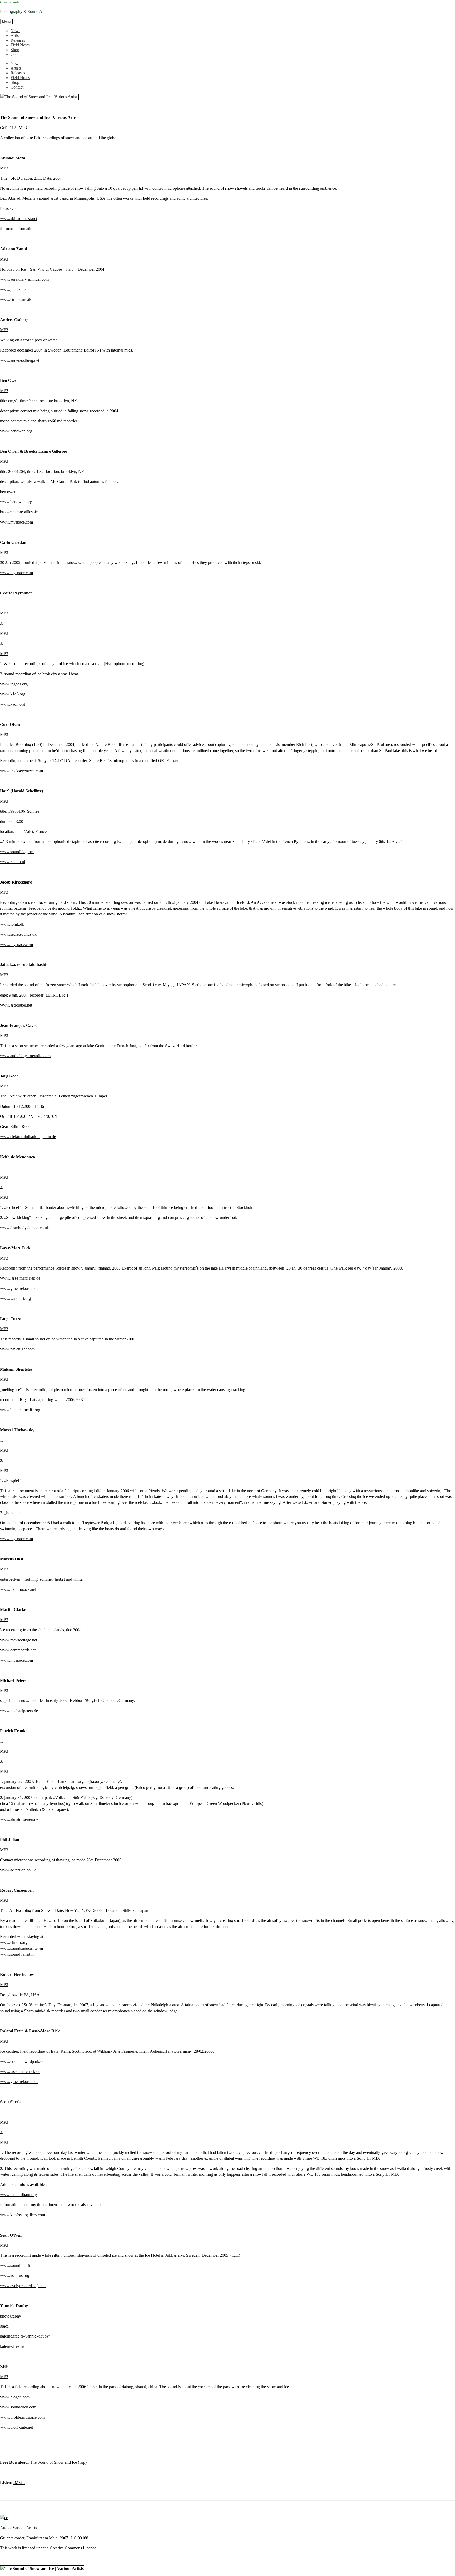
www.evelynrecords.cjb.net (23, 2286)
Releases (18, 40)
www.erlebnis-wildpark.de (22, 2062)
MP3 (4, 168)
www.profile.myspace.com (22, 2417)
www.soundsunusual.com (21, 1948)
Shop (15, 50)
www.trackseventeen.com (21, 771)
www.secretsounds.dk (18, 934)
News (15, 31)
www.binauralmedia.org (20, 1410)
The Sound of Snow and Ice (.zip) (58, 2462)
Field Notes (20, 45)
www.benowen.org (16, 431)
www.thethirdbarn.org (18, 2195)
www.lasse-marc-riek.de (20, 1278)
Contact (17, 54)
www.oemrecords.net (18, 1650)
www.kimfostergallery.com (23, 2215)
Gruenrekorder (10, 2)
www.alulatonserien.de (19, 1819)
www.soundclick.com (18, 2407)
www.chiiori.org (14, 1942)
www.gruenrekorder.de (19, 1288)
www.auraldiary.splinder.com (24, 279)
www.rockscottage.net (19, 1640)
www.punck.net (13, 289)
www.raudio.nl (13, 862)
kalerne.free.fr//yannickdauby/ (25, 2336)
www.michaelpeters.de (19, 1711)
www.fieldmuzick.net (18, 1589)
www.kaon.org (13, 704)
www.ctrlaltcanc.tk (16, 299)
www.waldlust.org (15, 1298)
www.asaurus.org (15, 2275)
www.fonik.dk (12, 924)
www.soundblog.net (17, 852)
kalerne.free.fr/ (12, 2346)
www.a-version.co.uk (18, 1870)
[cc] (4, 2518)
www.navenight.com (17, 1349)
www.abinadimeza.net (19, 219)
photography (11, 2316)
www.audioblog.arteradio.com (25, 1056)
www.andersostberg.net (20, 360)
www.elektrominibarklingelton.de (28, 1137)
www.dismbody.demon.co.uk (24, 1228)
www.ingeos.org (14, 684)
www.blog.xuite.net (16, 2427)
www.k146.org (13, 694)
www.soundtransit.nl (17, 1954)
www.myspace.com (16, 522)
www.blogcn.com (15, 2397)
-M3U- (19, 2483)
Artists (16, 35)
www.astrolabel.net (16, 1005)
